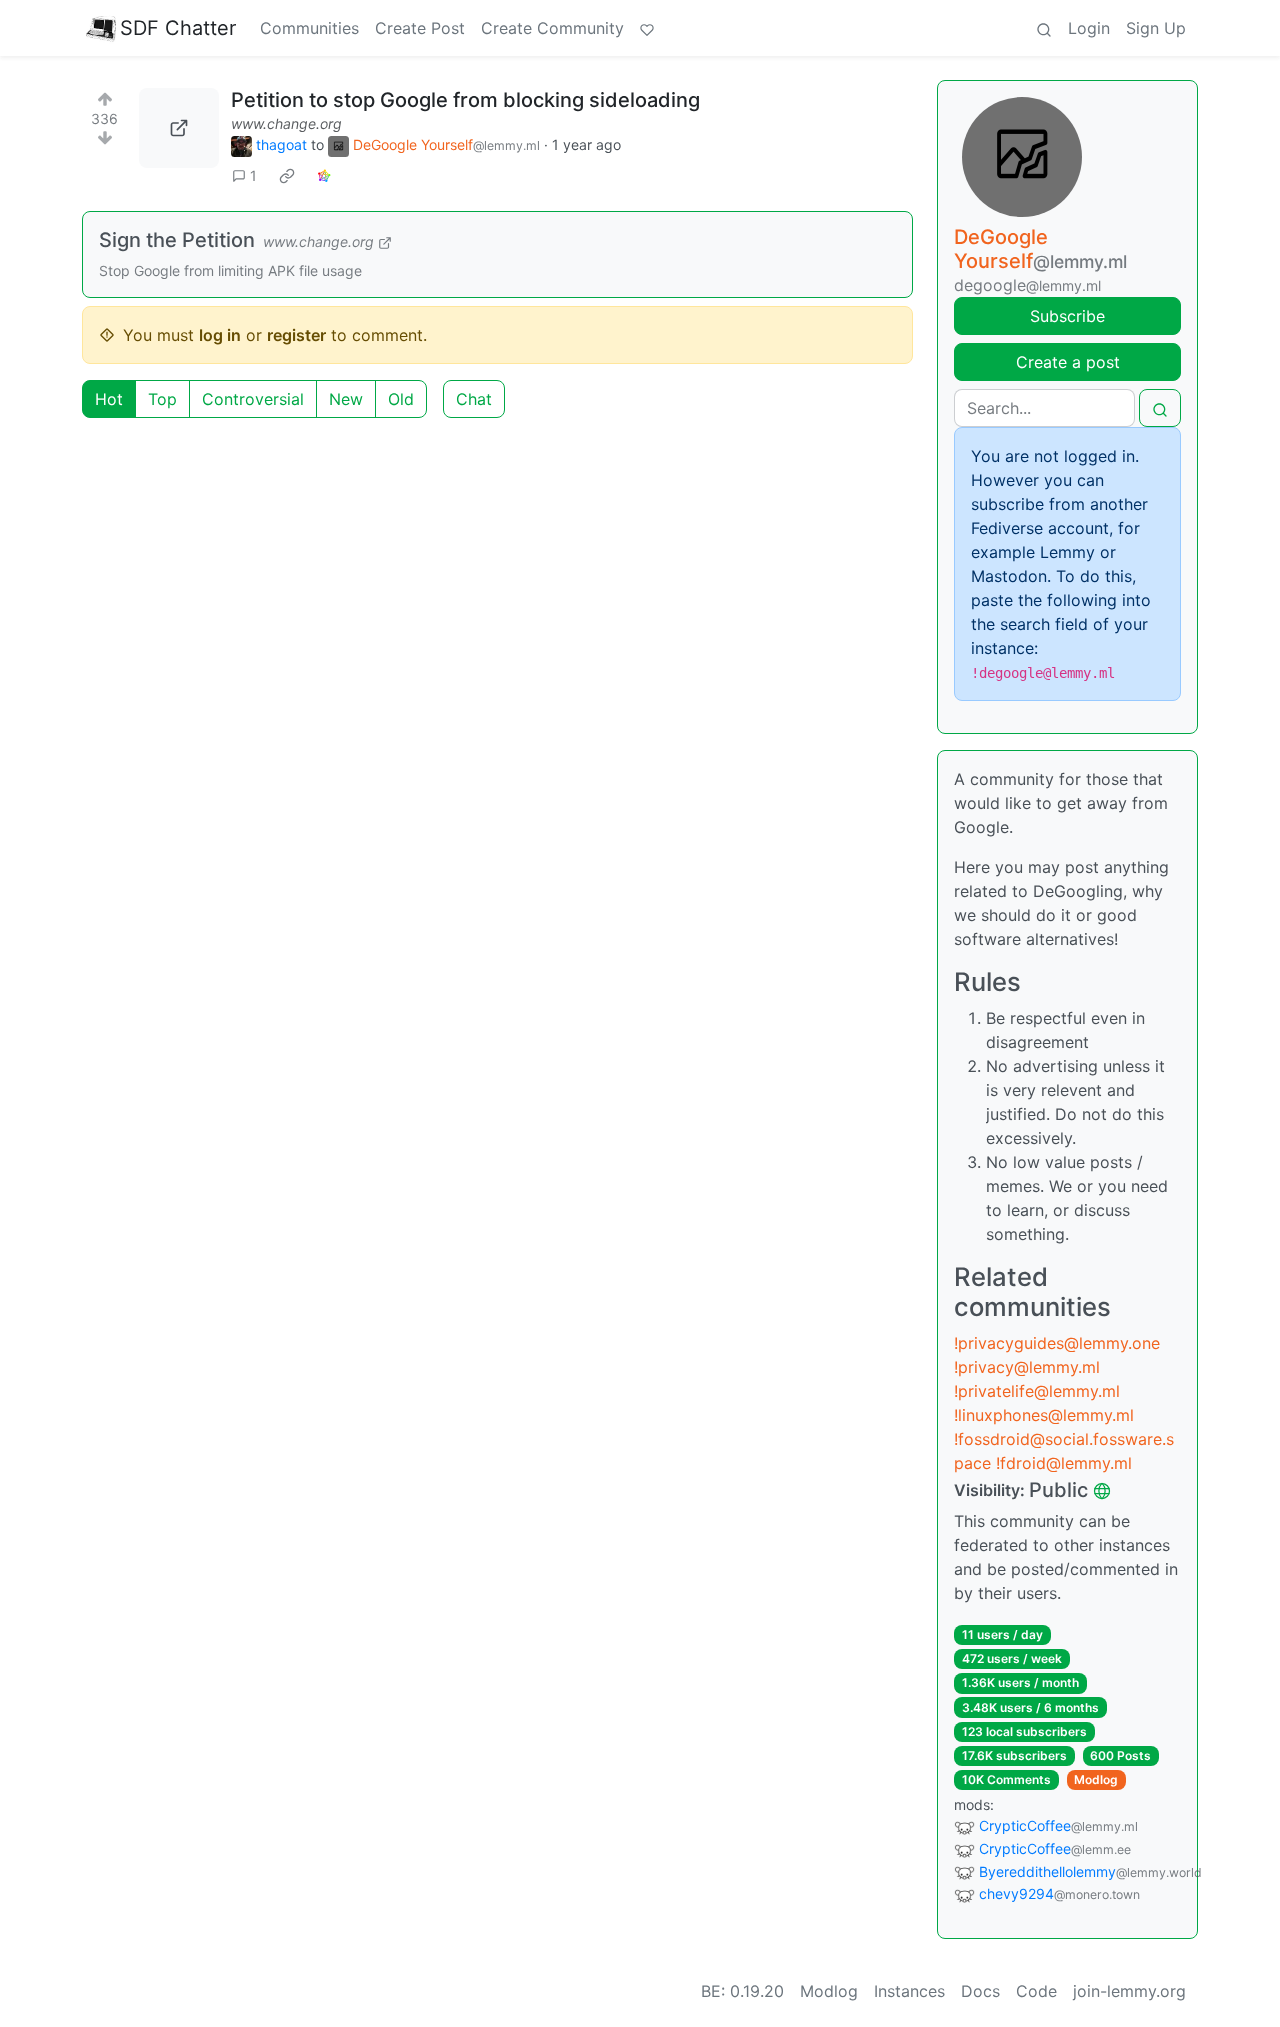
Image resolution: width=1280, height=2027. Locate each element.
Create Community (552, 28)
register (296, 335)
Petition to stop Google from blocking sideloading (465, 100)
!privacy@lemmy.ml (1027, 1367)
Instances (909, 1991)
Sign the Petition (177, 240)
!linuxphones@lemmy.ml (1044, 1415)
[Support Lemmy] (647, 28)
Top (162, 399)
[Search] (1044, 28)
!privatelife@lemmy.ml (1037, 1391)
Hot (109, 399)
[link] (287, 176)
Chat (474, 399)
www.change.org (286, 123)
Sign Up (1156, 28)
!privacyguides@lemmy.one (1057, 1343)
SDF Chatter (178, 28)
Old (401, 399)
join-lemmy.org (1129, 1991)
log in (220, 335)
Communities (309, 28)
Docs (980, 1991)
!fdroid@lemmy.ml (1064, 1463)
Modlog (1096, 1779)
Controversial (253, 399)
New (346, 399)
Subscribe (1067, 316)
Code (1036, 1991)
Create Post (420, 28)
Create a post (1068, 362)
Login (1089, 28)
